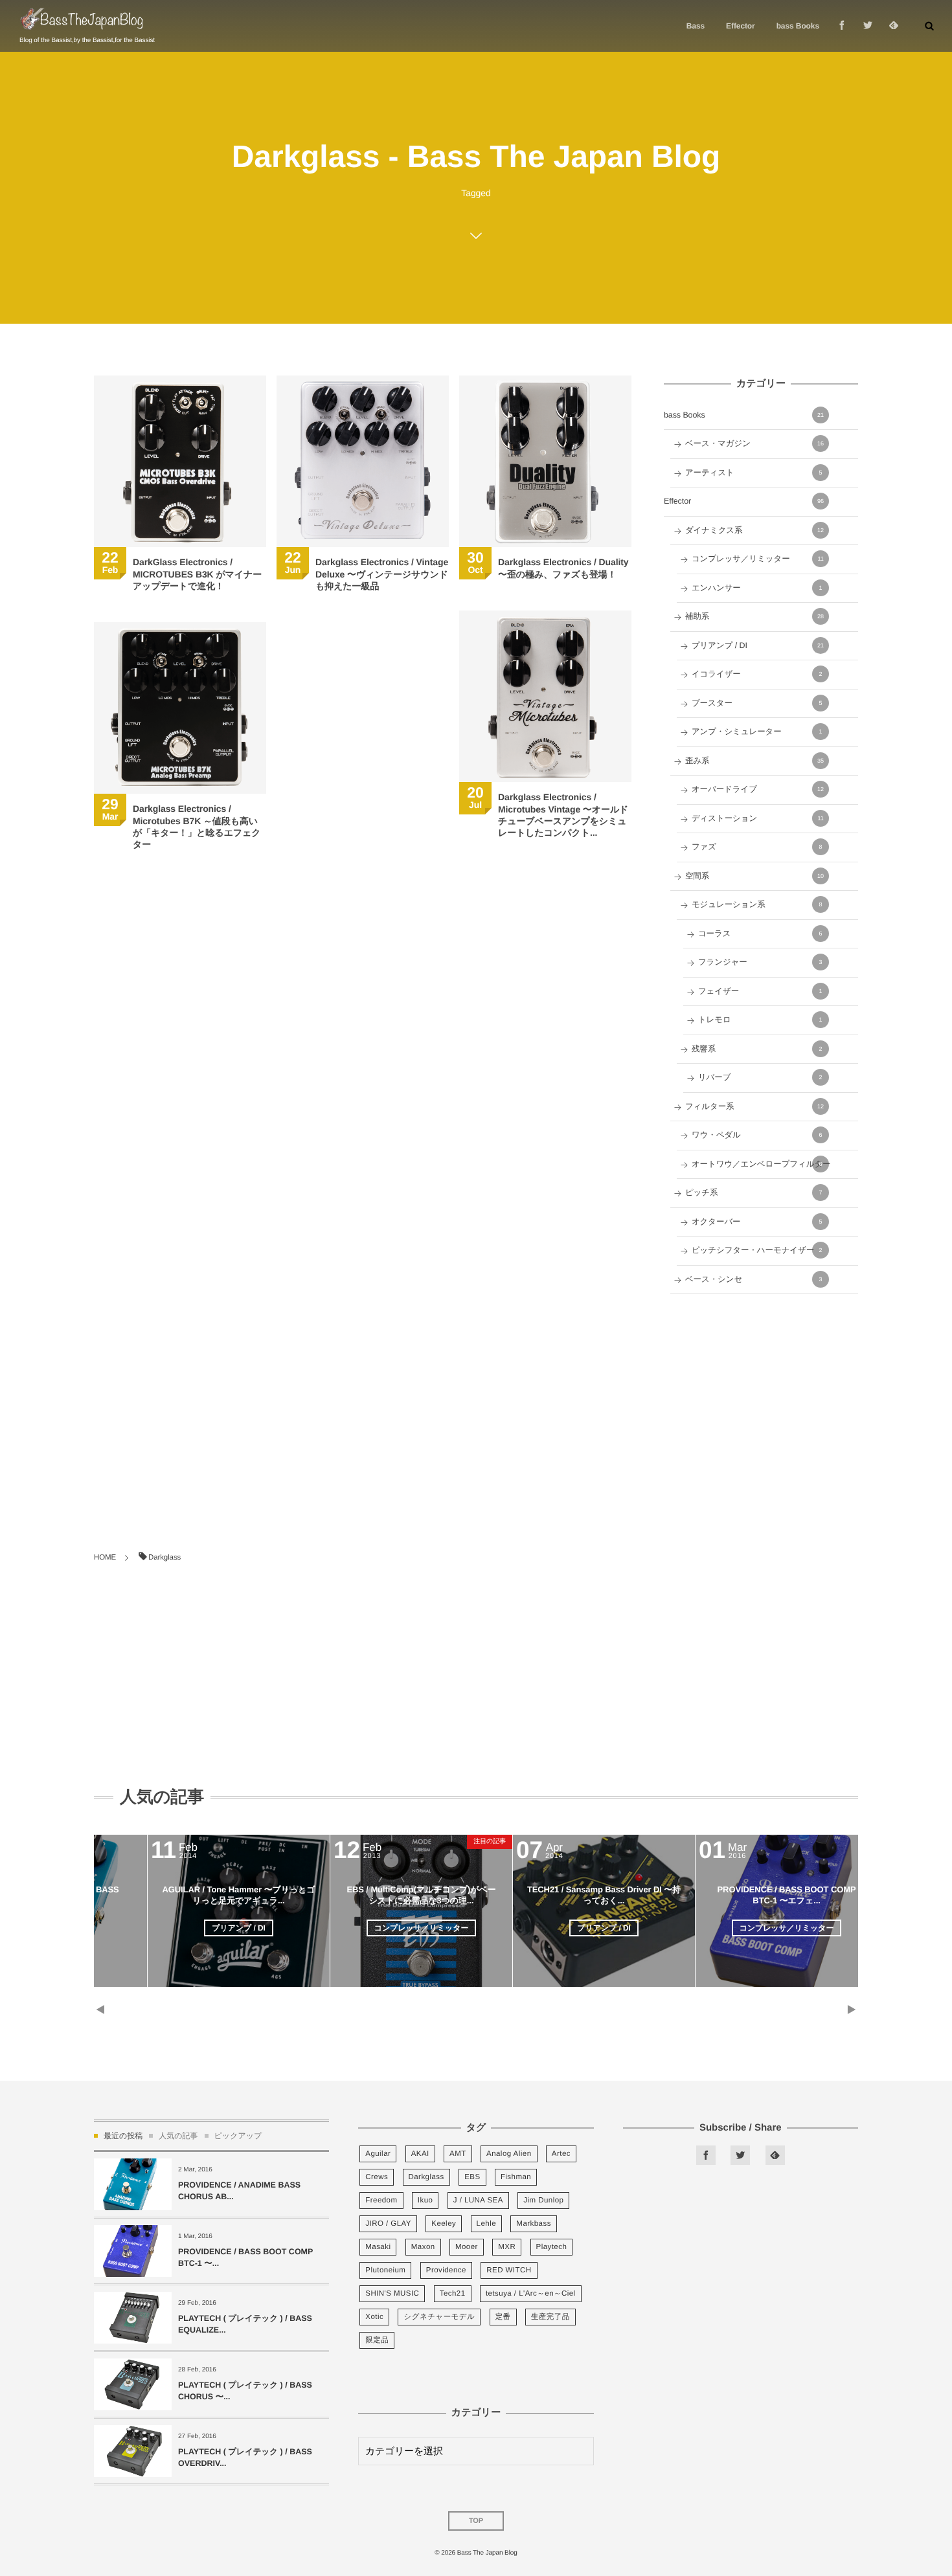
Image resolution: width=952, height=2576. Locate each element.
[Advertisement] (761, 1401)
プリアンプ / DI (758, 645)
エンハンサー (757, 588)
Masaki (378, 2247)
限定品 (377, 2340)
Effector (744, 501)
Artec (561, 2154)
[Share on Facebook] (842, 26)
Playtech (552, 2247)
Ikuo (425, 2201)
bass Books (744, 415)
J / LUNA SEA (478, 2201)
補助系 (754, 616)
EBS (472, 2177)
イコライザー (757, 674)
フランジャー (760, 962)
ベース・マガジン (754, 443)
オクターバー (757, 1222)
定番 (503, 2317)
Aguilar (378, 2154)
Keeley (444, 2224)
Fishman (516, 2177)
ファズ (757, 847)
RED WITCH (509, 2270)
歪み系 (754, 761)
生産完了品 (550, 2317)
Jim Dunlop (543, 2201)
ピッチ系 (754, 1193)
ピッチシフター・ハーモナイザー (757, 1250)
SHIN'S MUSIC (392, 2294)
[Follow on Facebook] (706, 2155)
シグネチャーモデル (439, 2317)
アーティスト (754, 473)
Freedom (381, 2201)
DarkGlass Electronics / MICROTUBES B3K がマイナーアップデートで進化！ (197, 574)
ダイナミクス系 (754, 530)
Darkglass (426, 2177)
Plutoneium (385, 2270)
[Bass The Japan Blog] (82, 20)
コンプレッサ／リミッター (758, 559)
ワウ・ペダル (757, 1135)
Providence (446, 2270)
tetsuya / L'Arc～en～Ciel (531, 2294)
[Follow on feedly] (894, 26)
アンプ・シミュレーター (757, 732)
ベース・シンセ (754, 1279)
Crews (377, 2177)
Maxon (423, 2247)
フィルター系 (754, 1106)
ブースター (757, 703)
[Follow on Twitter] (868, 26)
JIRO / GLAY (388, 2224)
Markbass (534, 2224)
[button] (929, 26)
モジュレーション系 (757, 904)
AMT (458, 2154)
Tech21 (453, 2294)
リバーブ (760, 1077)
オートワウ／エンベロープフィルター (761, 1164)
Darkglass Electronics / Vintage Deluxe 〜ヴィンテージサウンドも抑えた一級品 (382, 574)
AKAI (420, 2154)
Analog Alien (509, 2154)
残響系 (757, 1049)
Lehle (486, 2224)
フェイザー (760, 991)
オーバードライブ (758, 789)
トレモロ (760, 1020)
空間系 (754, 876)
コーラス (760, 934)
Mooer (467, 2247)
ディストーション (758, 818)
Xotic (374, 2317)
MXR (507, 2247)
